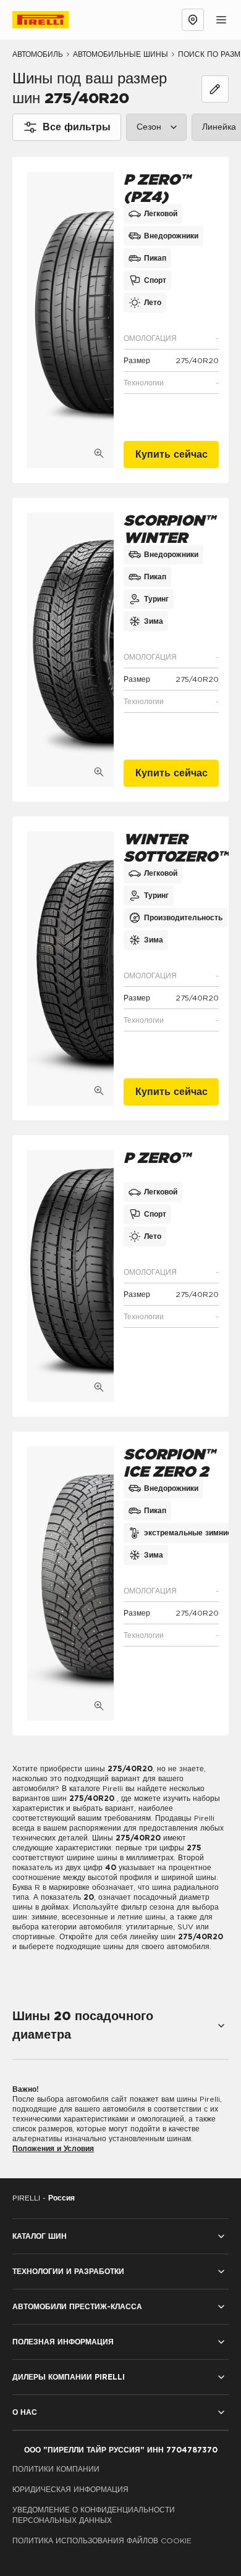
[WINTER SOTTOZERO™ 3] (70, 968)
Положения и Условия (53, 2149)
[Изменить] (215, 89)
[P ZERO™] (70, 1276)
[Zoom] (99, 453)
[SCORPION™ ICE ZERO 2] (70, 1584)
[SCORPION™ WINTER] (70, 650)
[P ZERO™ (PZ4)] (70, 320)
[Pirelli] (52, 20)
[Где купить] (193, 20)
